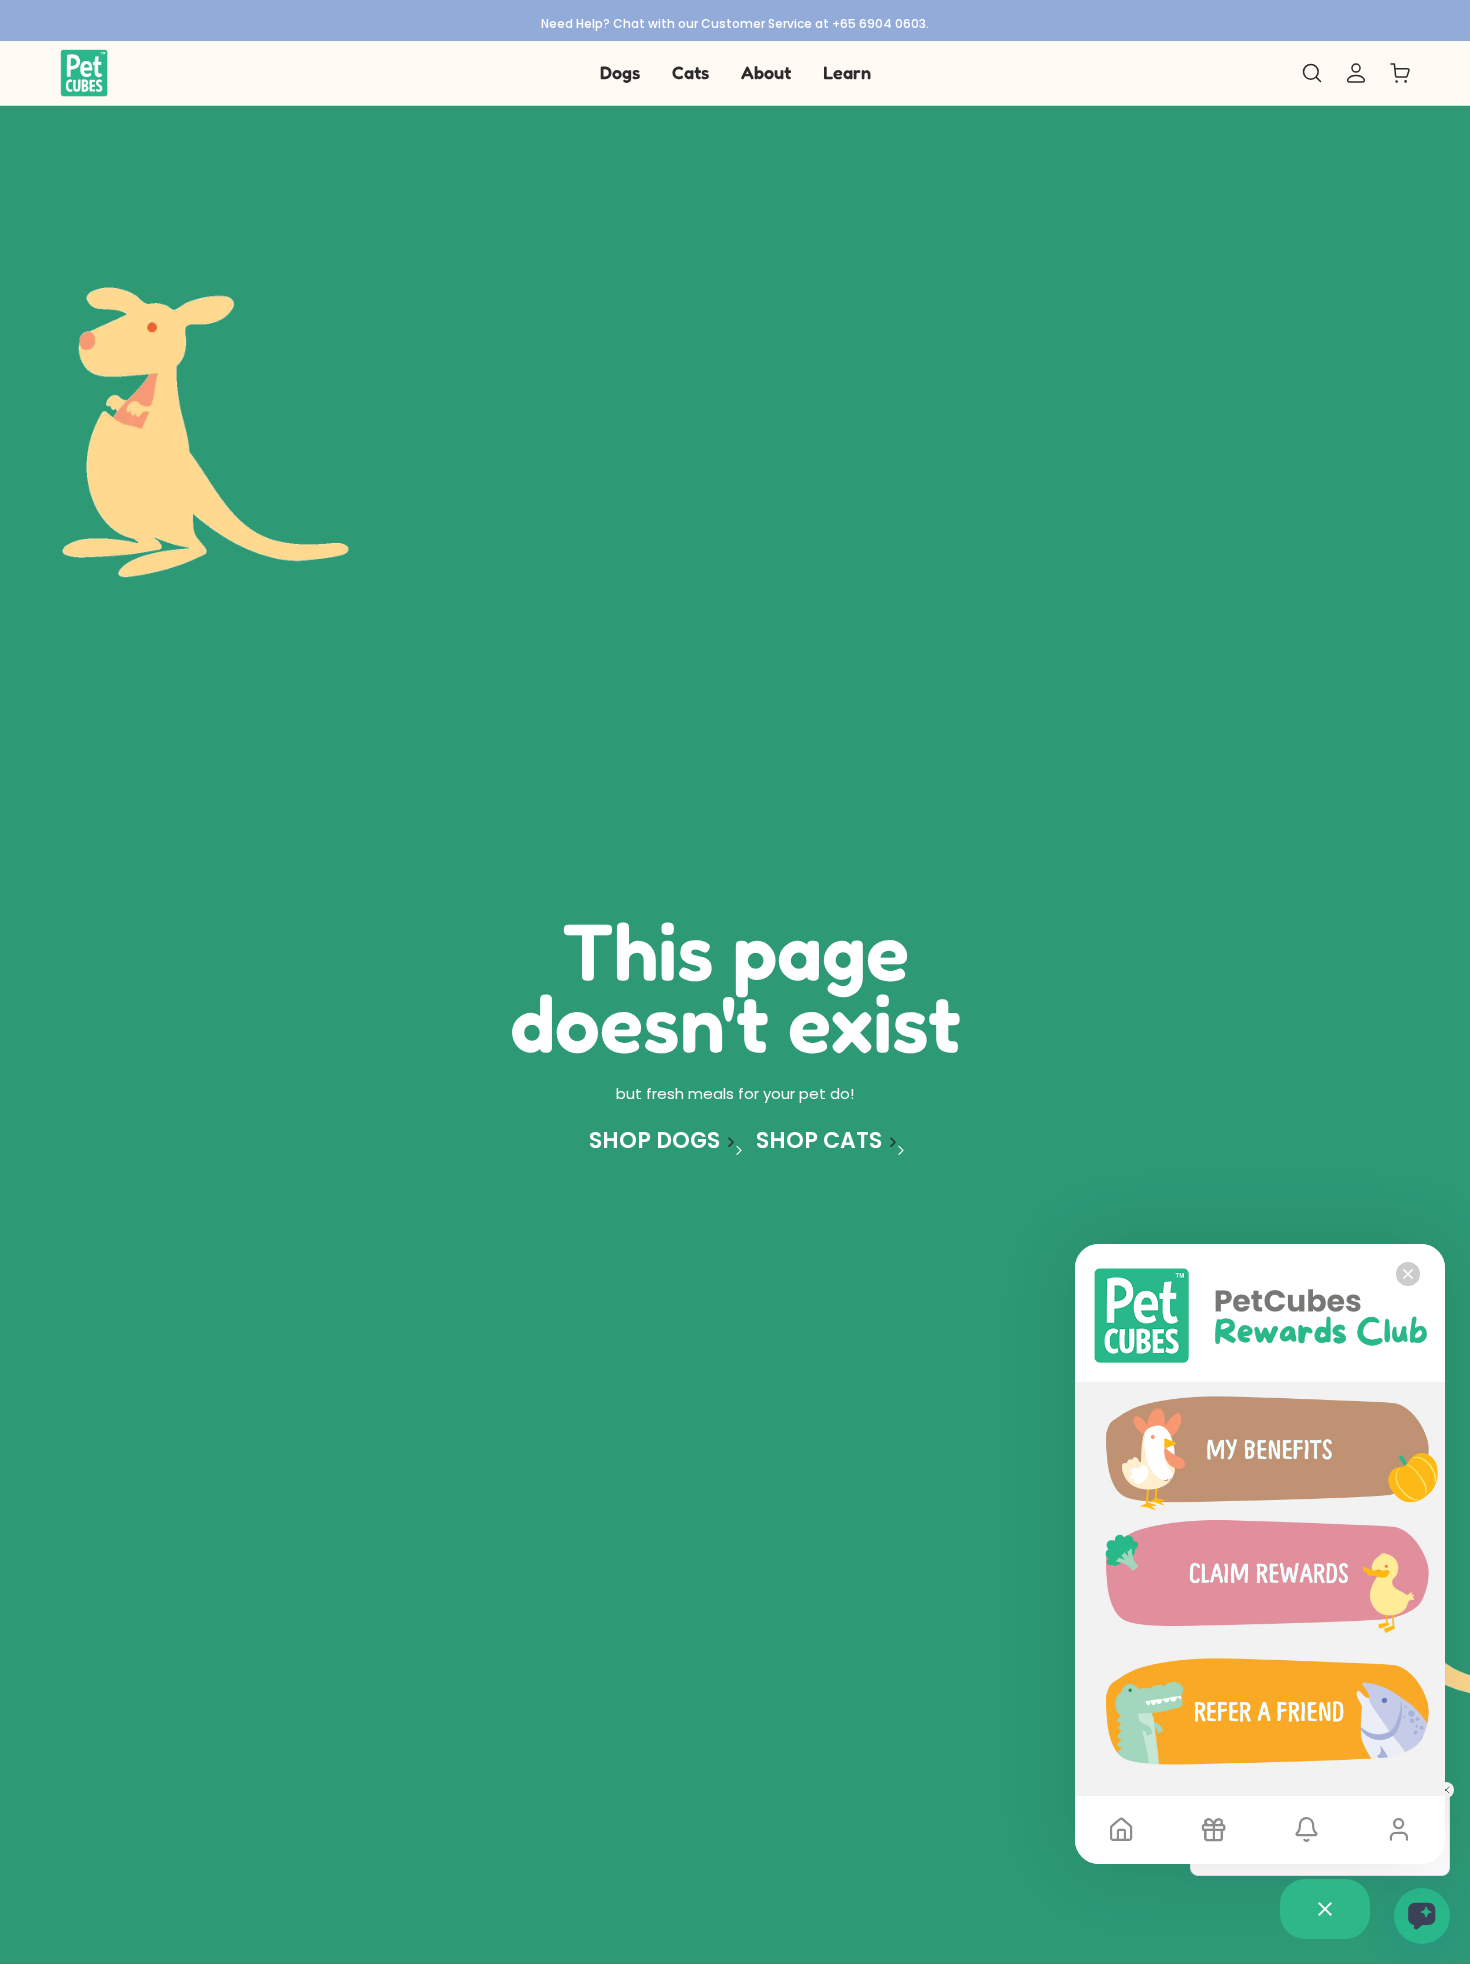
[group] (735, 20)
